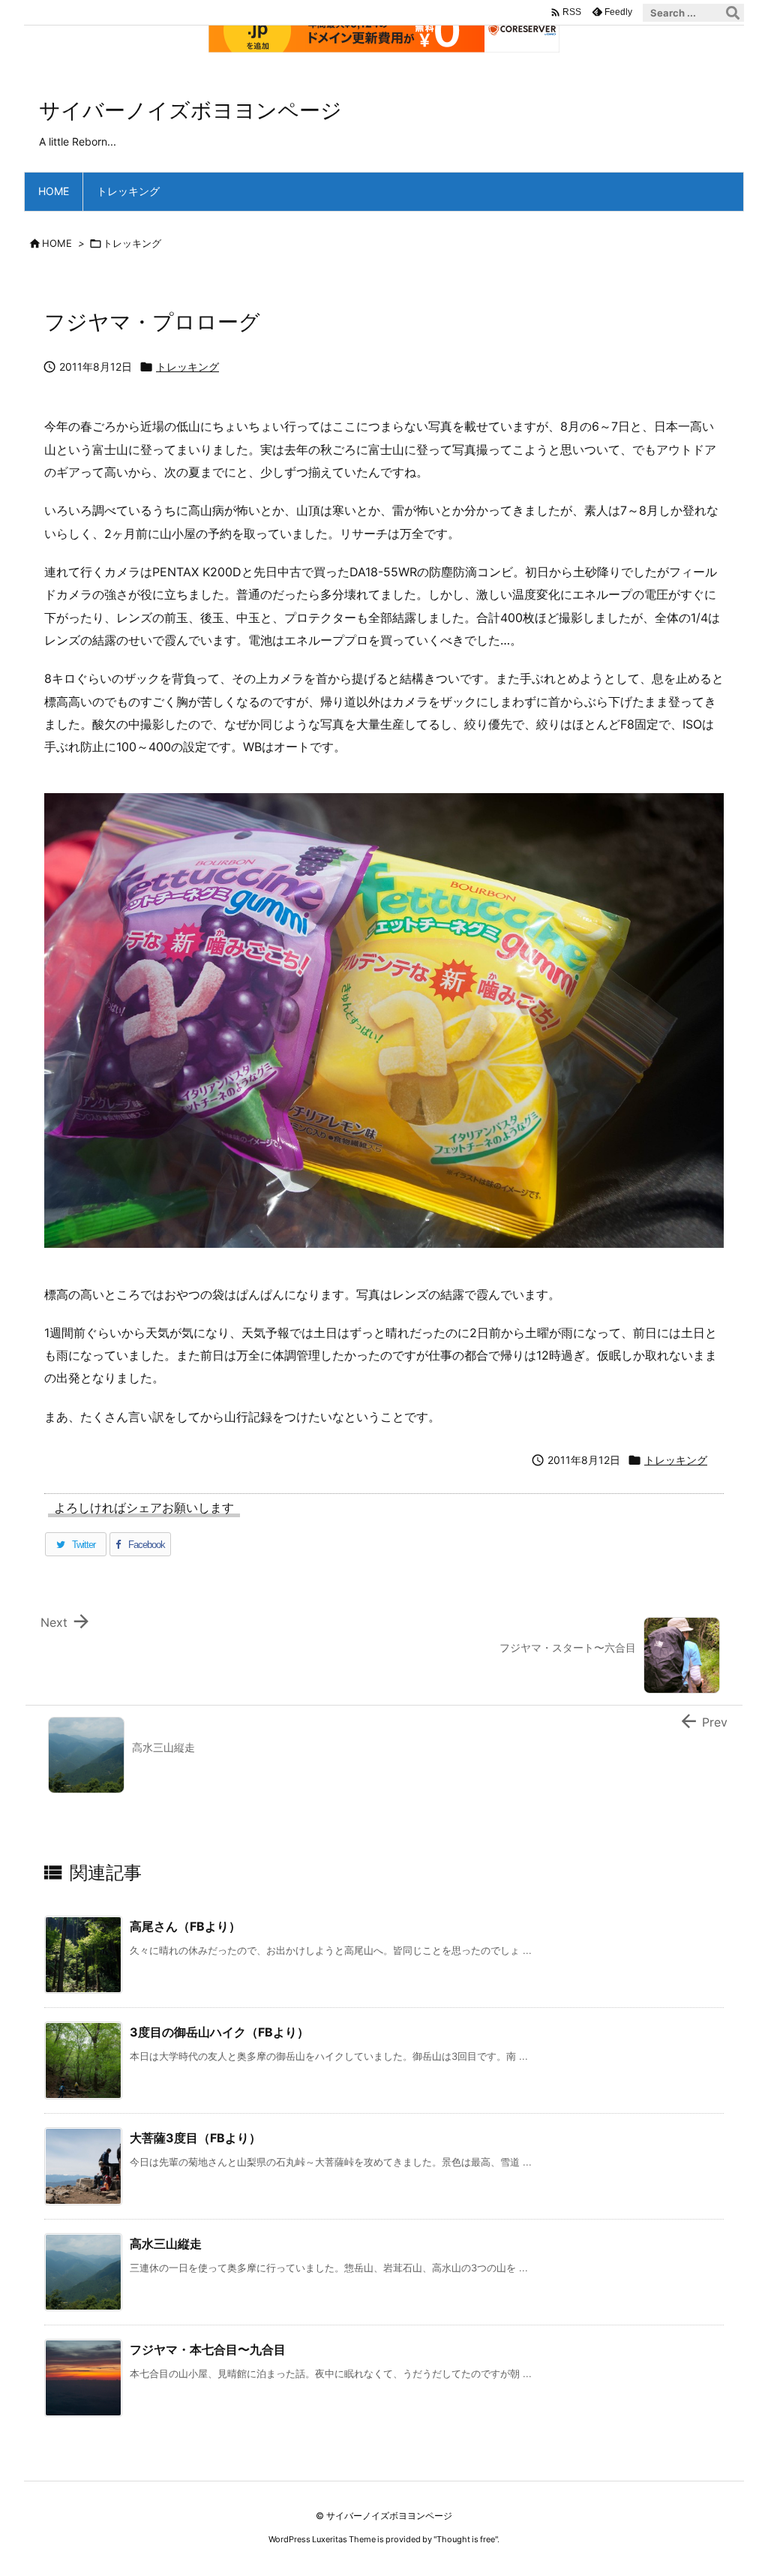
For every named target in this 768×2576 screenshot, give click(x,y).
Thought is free (466, 2539)
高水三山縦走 (166, 2244)
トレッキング (132, 243)
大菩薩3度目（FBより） (195, 2138)
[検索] (733, 13)
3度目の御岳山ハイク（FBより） (219, 2032)
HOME (57, 243)
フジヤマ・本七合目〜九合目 (208, 2349)
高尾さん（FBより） (185, 1926)
